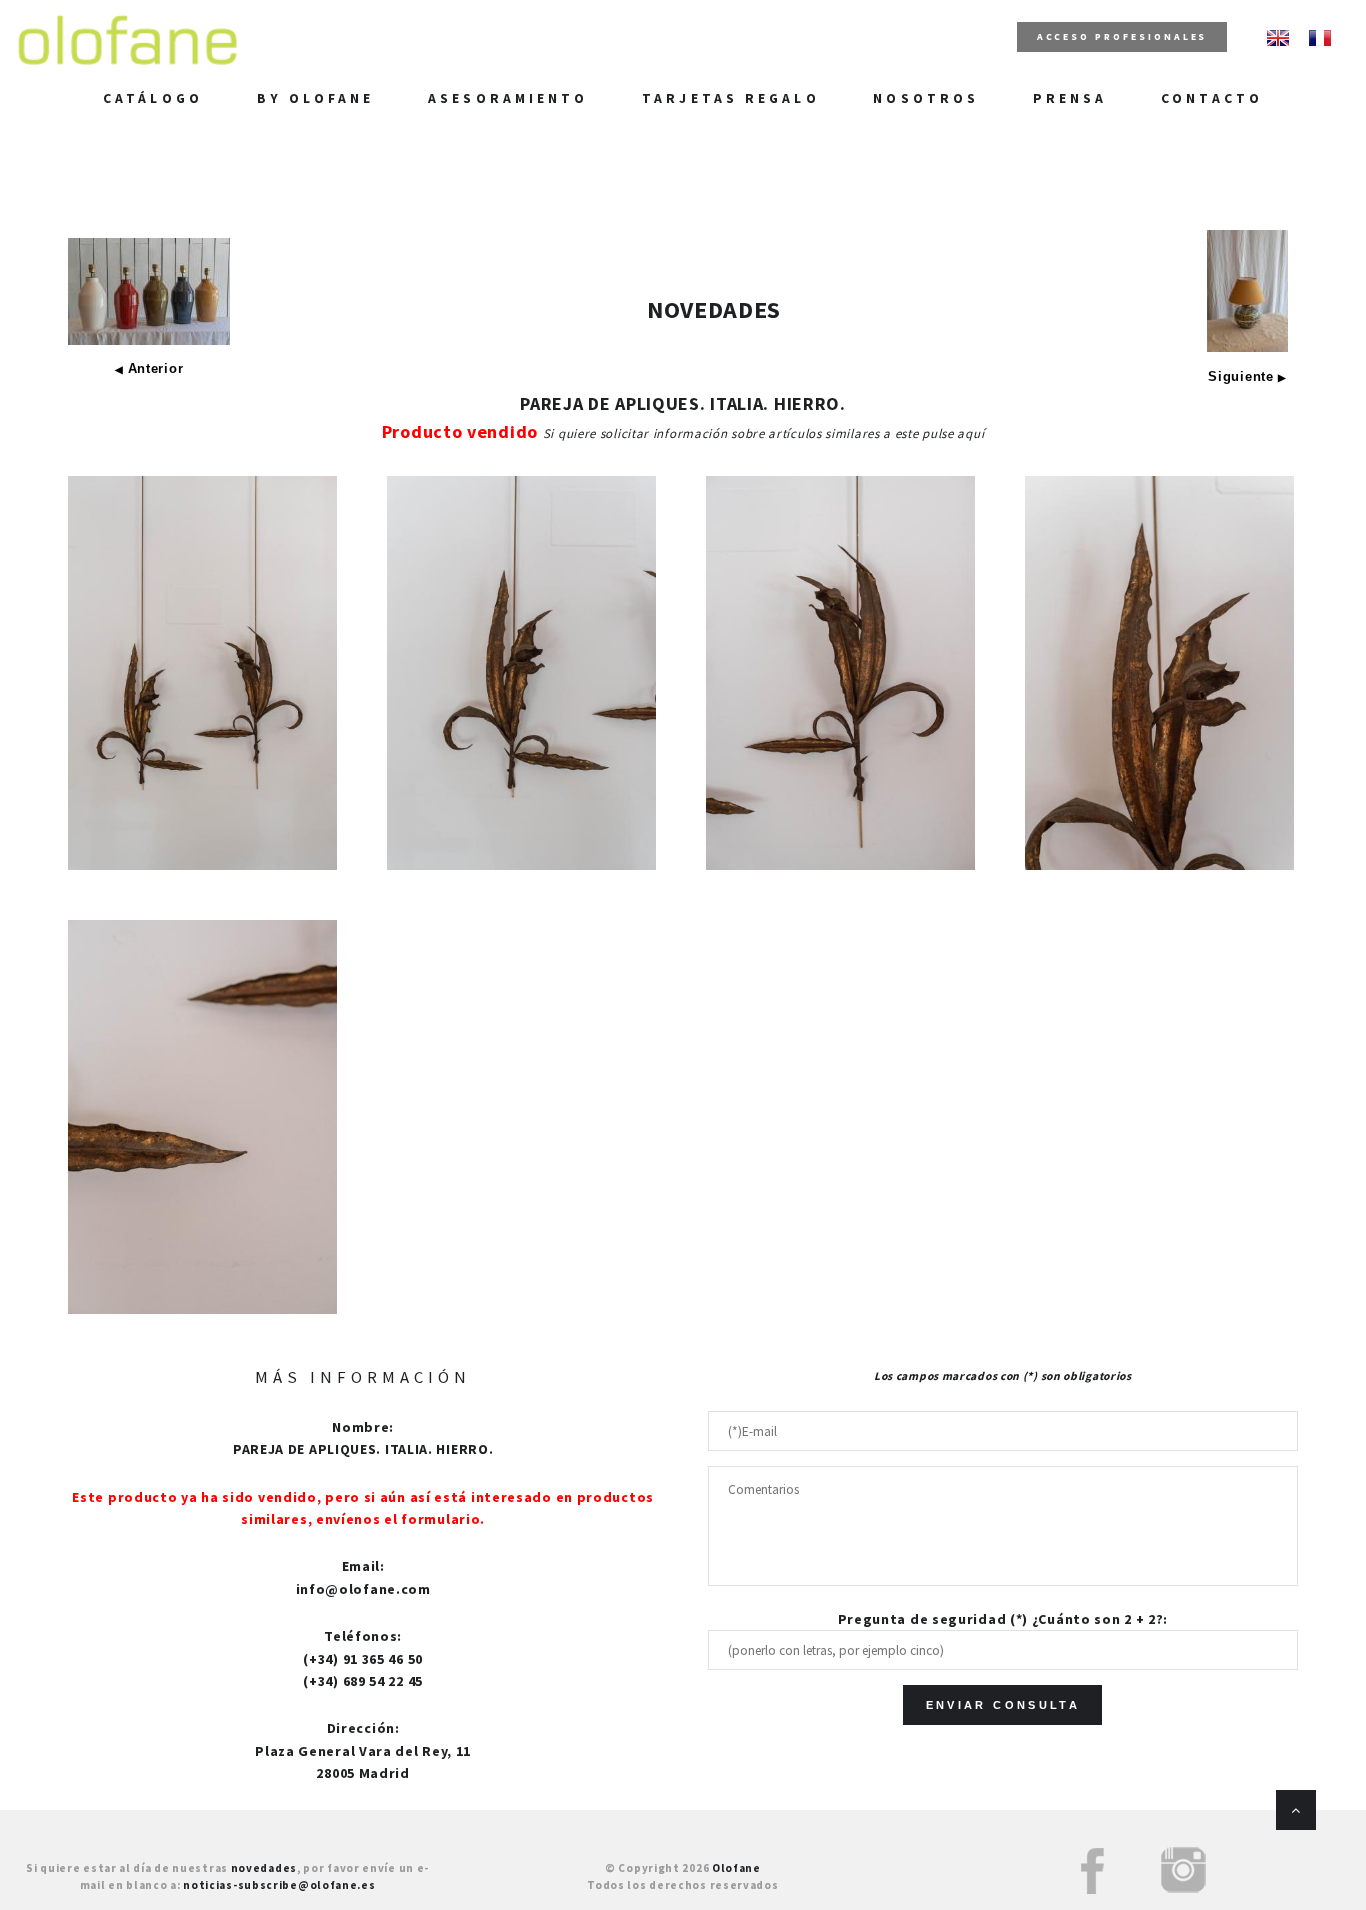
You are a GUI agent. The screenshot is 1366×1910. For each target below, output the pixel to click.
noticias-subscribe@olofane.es (279, 1885)
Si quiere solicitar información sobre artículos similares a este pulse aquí (764, 433)
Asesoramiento (508, 98)
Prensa (1070, 98)
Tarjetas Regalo (730, 98)
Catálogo (153, 98)
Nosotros (926, 98)
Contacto (1212, 98)
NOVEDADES (714, 309)
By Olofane (316, 98)
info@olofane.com (363, 1589)
